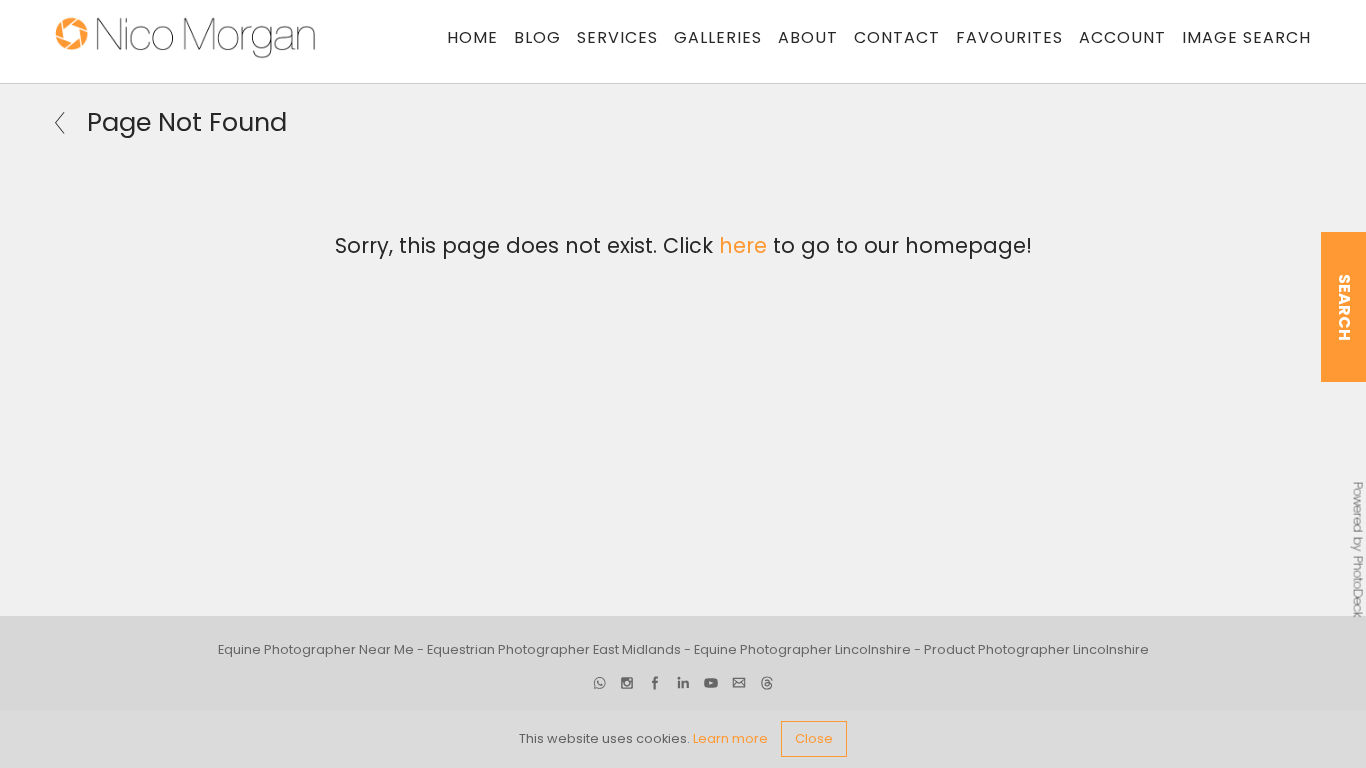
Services (617, 37)
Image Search (1246, 37)
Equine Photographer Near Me (316, 649)
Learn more (730, 738)
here (743, 245)
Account (1122, 37)
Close (814, 738)
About (808, 37)
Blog (537, 37)
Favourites (1009, 37)
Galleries (718, 37)
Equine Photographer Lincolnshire (802, 649)
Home (472, 37)
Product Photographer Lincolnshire (1036, 649)
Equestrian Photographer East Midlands (554, 649)
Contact (897, 37)
